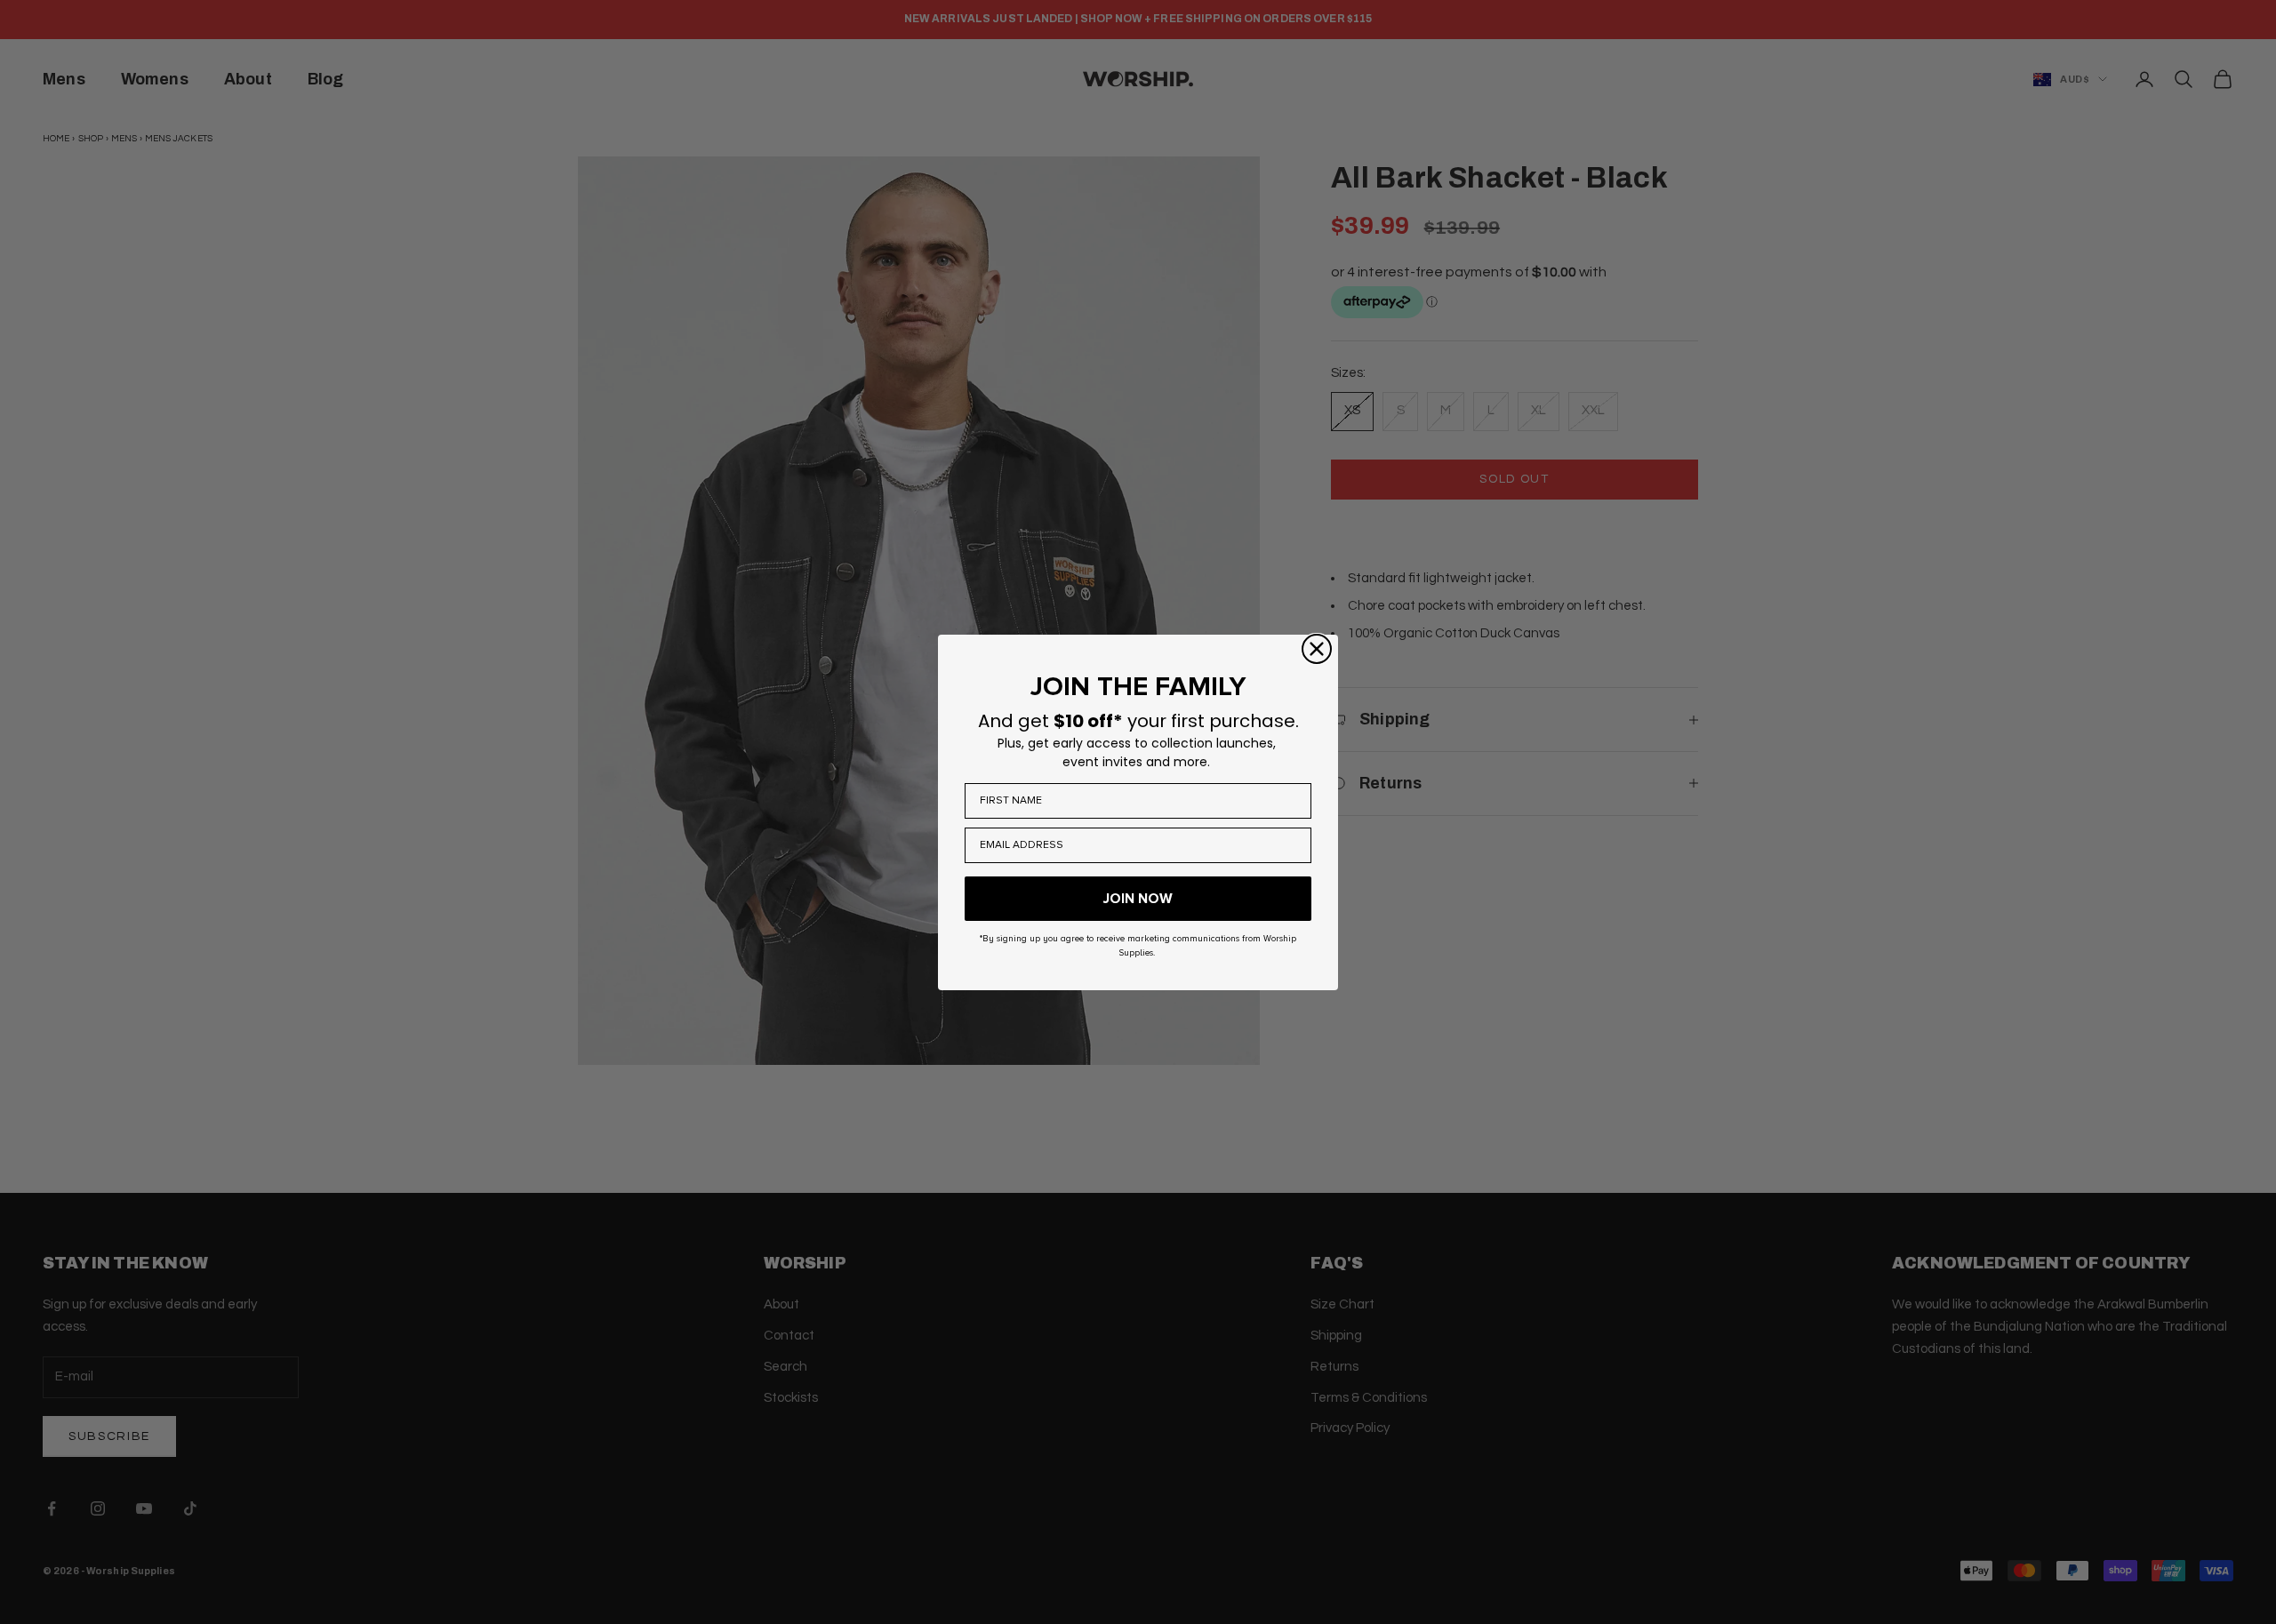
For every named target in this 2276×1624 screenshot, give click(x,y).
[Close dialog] (1317, 649)
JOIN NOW (1138, 899)
